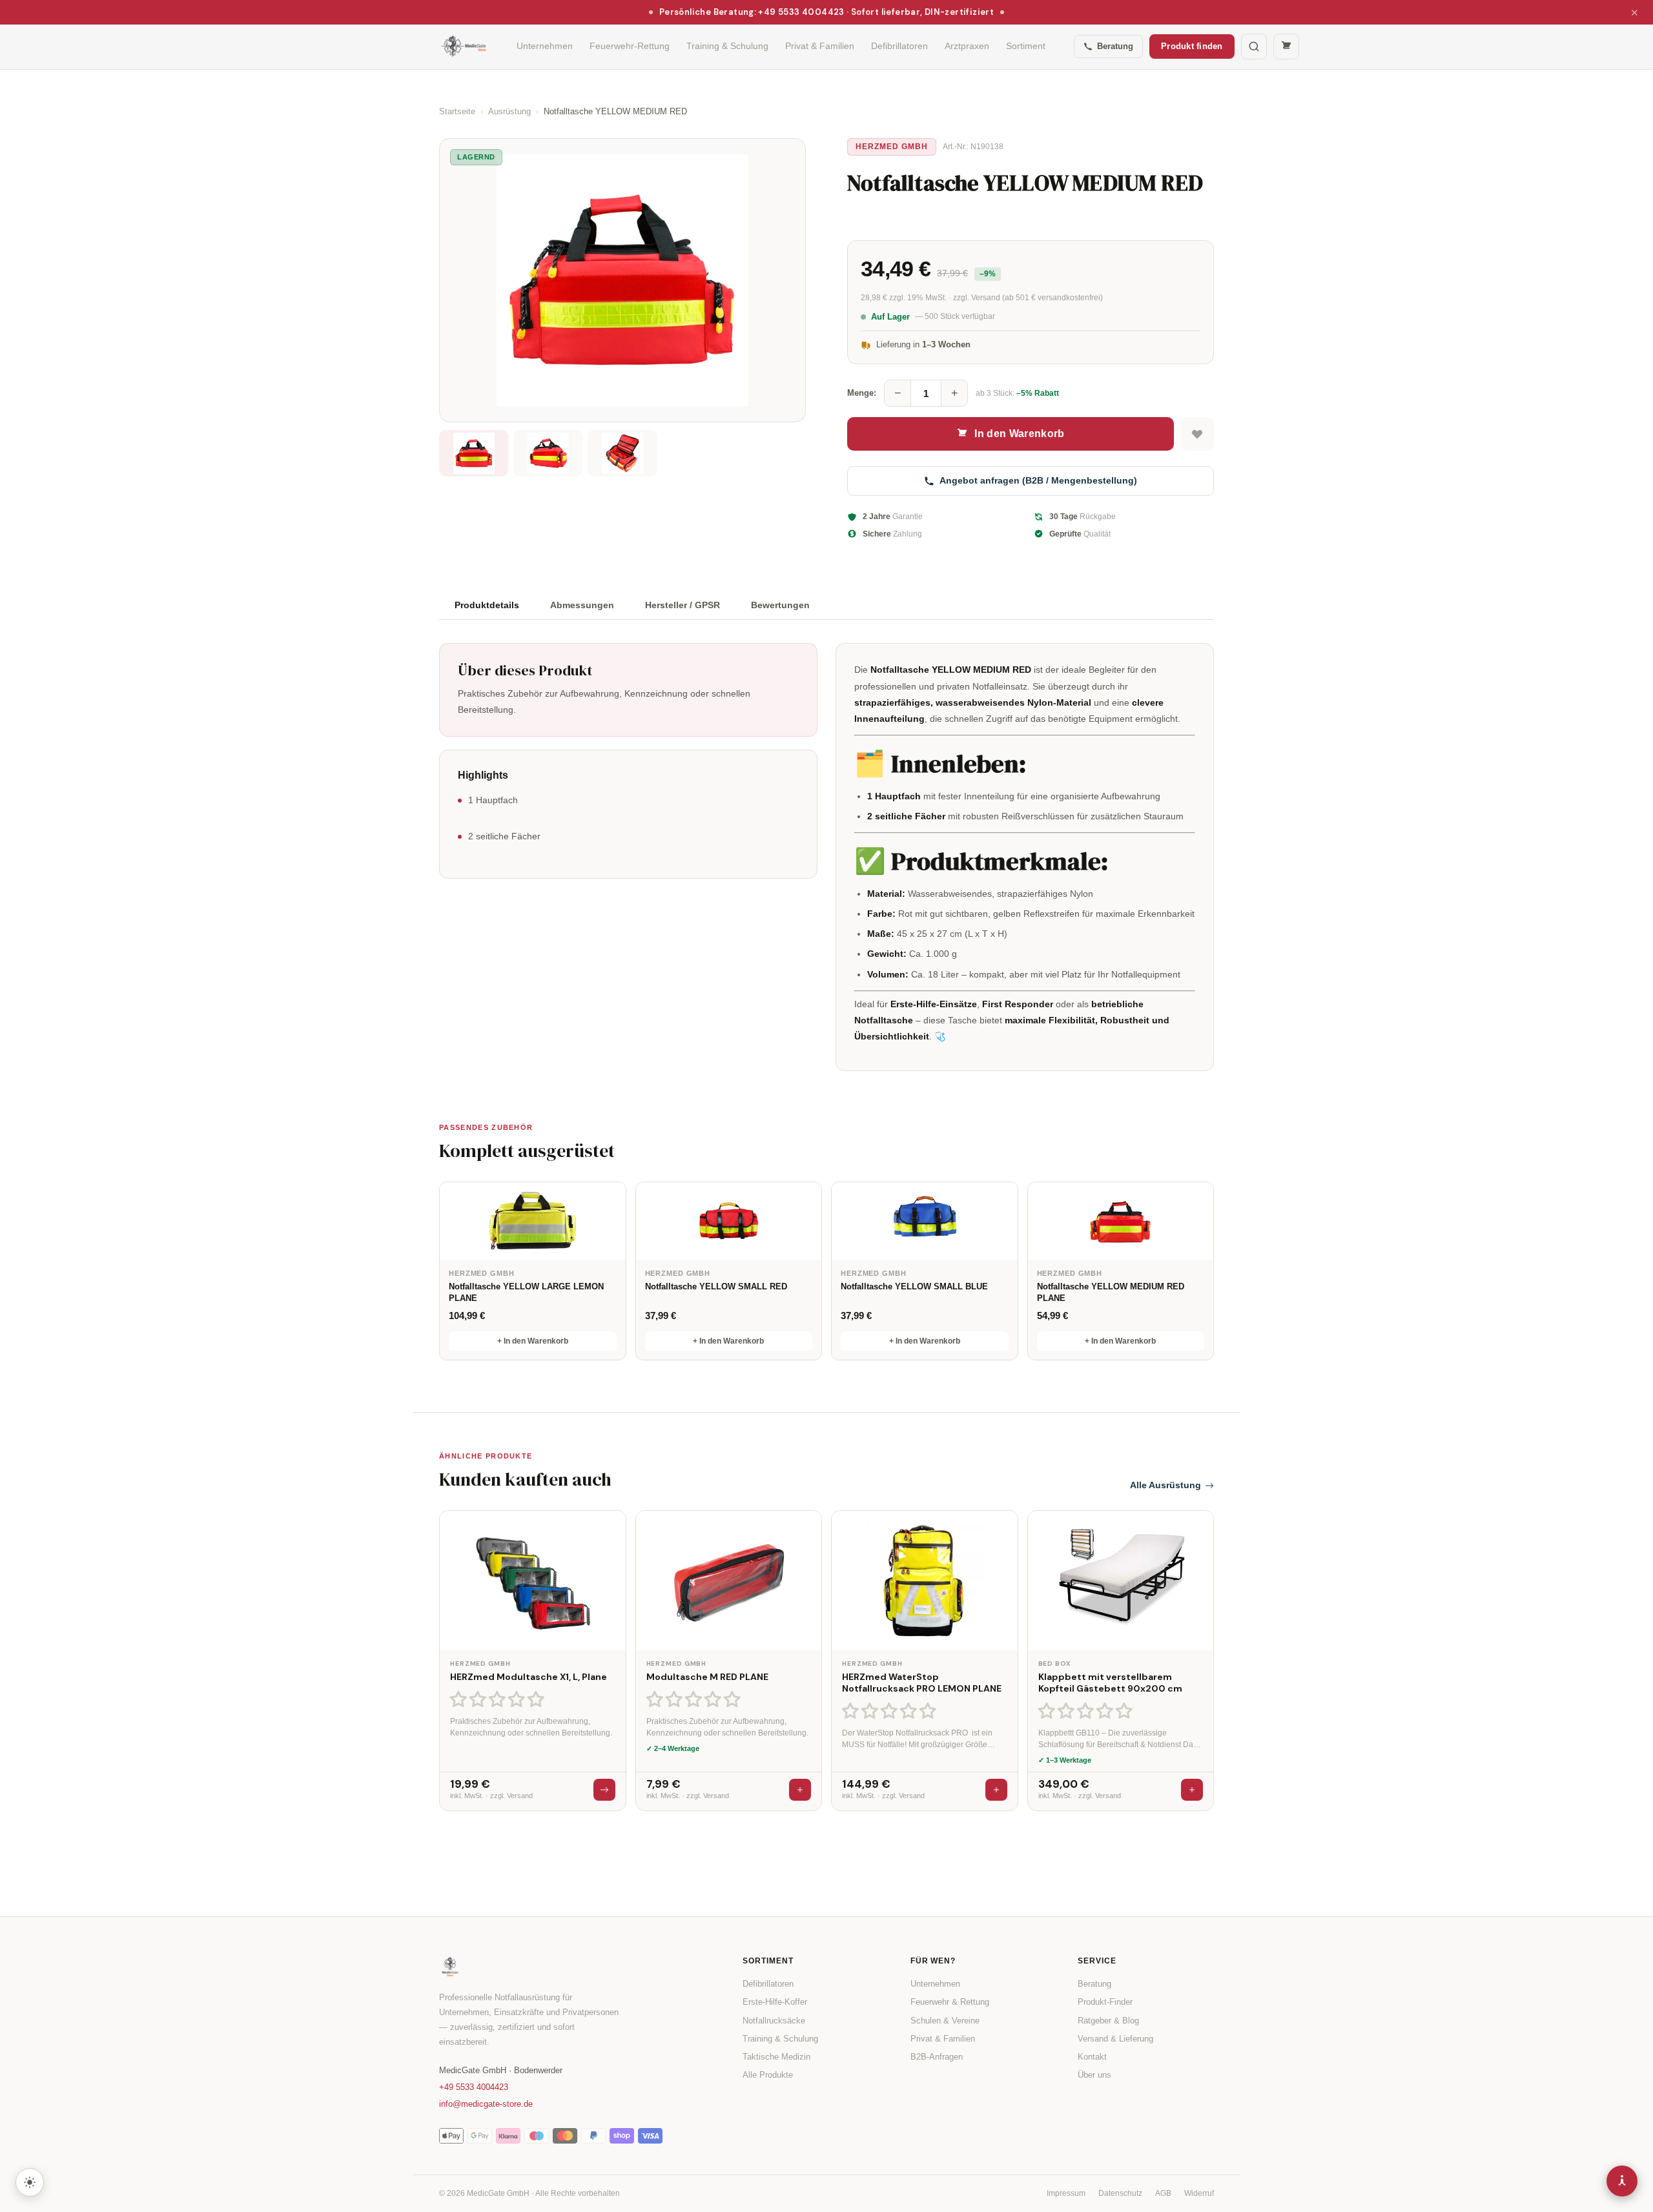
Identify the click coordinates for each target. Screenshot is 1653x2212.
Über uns (1094, 2075)
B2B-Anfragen (937, 2057)
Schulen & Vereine (945, 2021)
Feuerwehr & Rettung (950, 2002)
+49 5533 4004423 (474, 2087)
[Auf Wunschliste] (1197, 434)
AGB (1163, 2193)
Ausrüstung (509, 111)
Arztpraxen (967, 46)
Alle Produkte (768, 2075)
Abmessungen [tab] (582, 605)
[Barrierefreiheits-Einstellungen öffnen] (1622, 2181)
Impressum (1066, 2193)
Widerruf (1199, 2193)
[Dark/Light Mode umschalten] (30, 2182)
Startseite (457, 111)
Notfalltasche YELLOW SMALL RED (716, 1286)
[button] (499, 1699)
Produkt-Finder (1105, 2002)
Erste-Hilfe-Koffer (775, 2002)
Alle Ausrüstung (1165, 1485)
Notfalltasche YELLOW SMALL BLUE (914, 1286)
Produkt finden (1192, 46)
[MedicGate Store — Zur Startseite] (464, 46)
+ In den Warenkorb (533, 1341)
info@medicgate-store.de (486, 2104)
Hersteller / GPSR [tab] (683, 605)
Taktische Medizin (776, 2057)
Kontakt (1092, 2057)
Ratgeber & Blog (1108, 2021)
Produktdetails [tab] (487, 605)
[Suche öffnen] (1254, 46)
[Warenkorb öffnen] (1286, 46)
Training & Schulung (727, 46)
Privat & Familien (820, 46)
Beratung (1115, 46)
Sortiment (1026, 46)
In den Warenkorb (1019, 434)
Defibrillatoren (899, 46)
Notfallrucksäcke (774, 2021)
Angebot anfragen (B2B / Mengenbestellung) (1038, 480)
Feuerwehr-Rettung (630, 46)
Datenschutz (1120, 2193)
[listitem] (474, 453)
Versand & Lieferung (1115, 2039)
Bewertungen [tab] (780, 605)
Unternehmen (545, 46)
